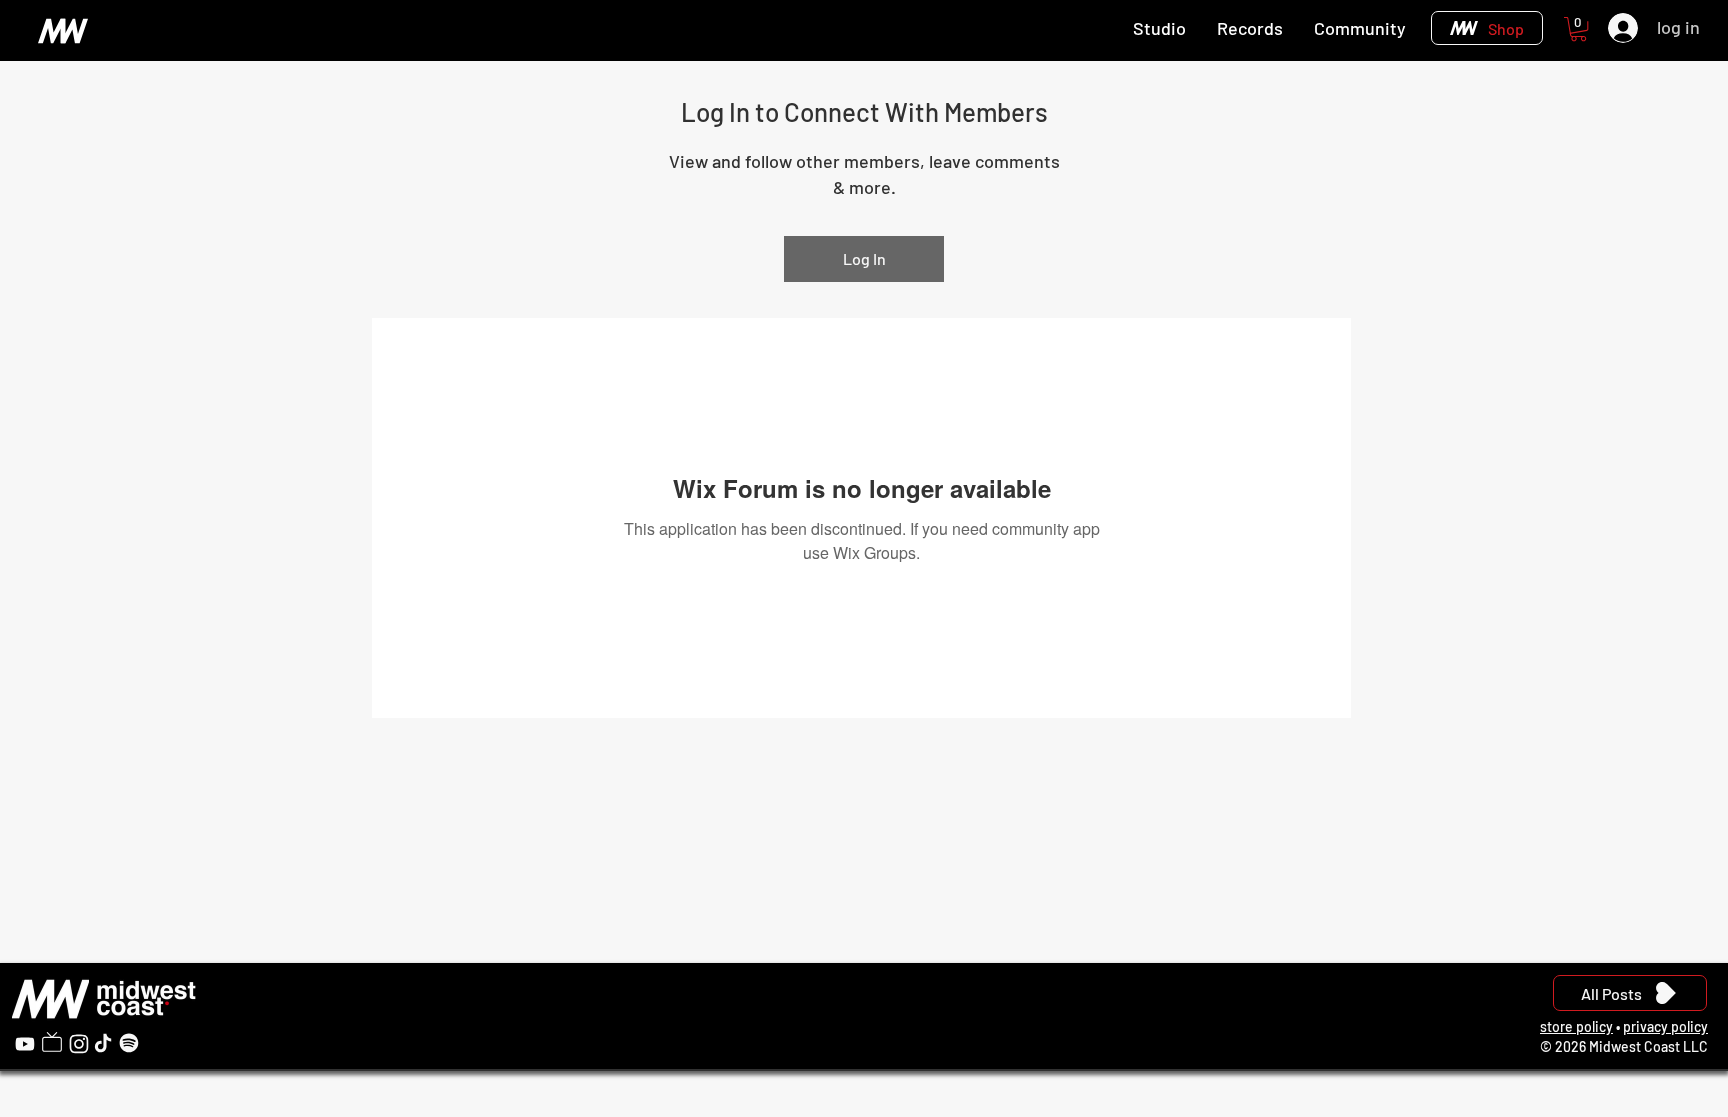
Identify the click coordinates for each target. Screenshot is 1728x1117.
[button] (1578, 29)
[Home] (62, 30)
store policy (1576, 1026)
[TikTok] (103, 1043)
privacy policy (1665, 1026)
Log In (864, 258)
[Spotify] (129, 1043)
